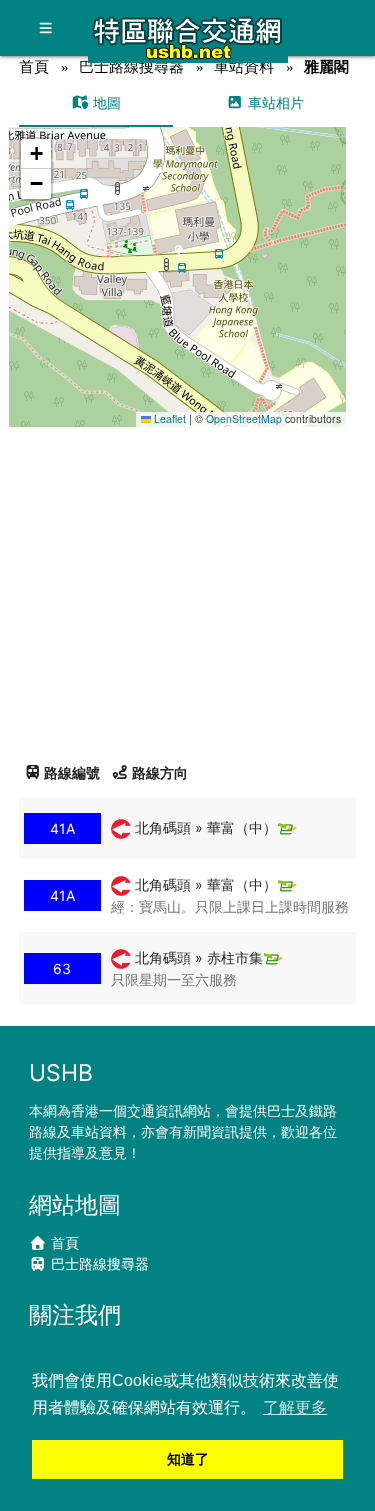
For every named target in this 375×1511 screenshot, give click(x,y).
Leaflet (168, 418)
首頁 (34, 66)
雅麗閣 (326, 66)
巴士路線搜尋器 (131, 66)
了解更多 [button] (295, 1407)
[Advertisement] (187, 587)
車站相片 (274, 102)
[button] (178, 257)
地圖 (105, 102)
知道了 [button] (188, 1459)
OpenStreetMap (244, 418)
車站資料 (244, 66)
